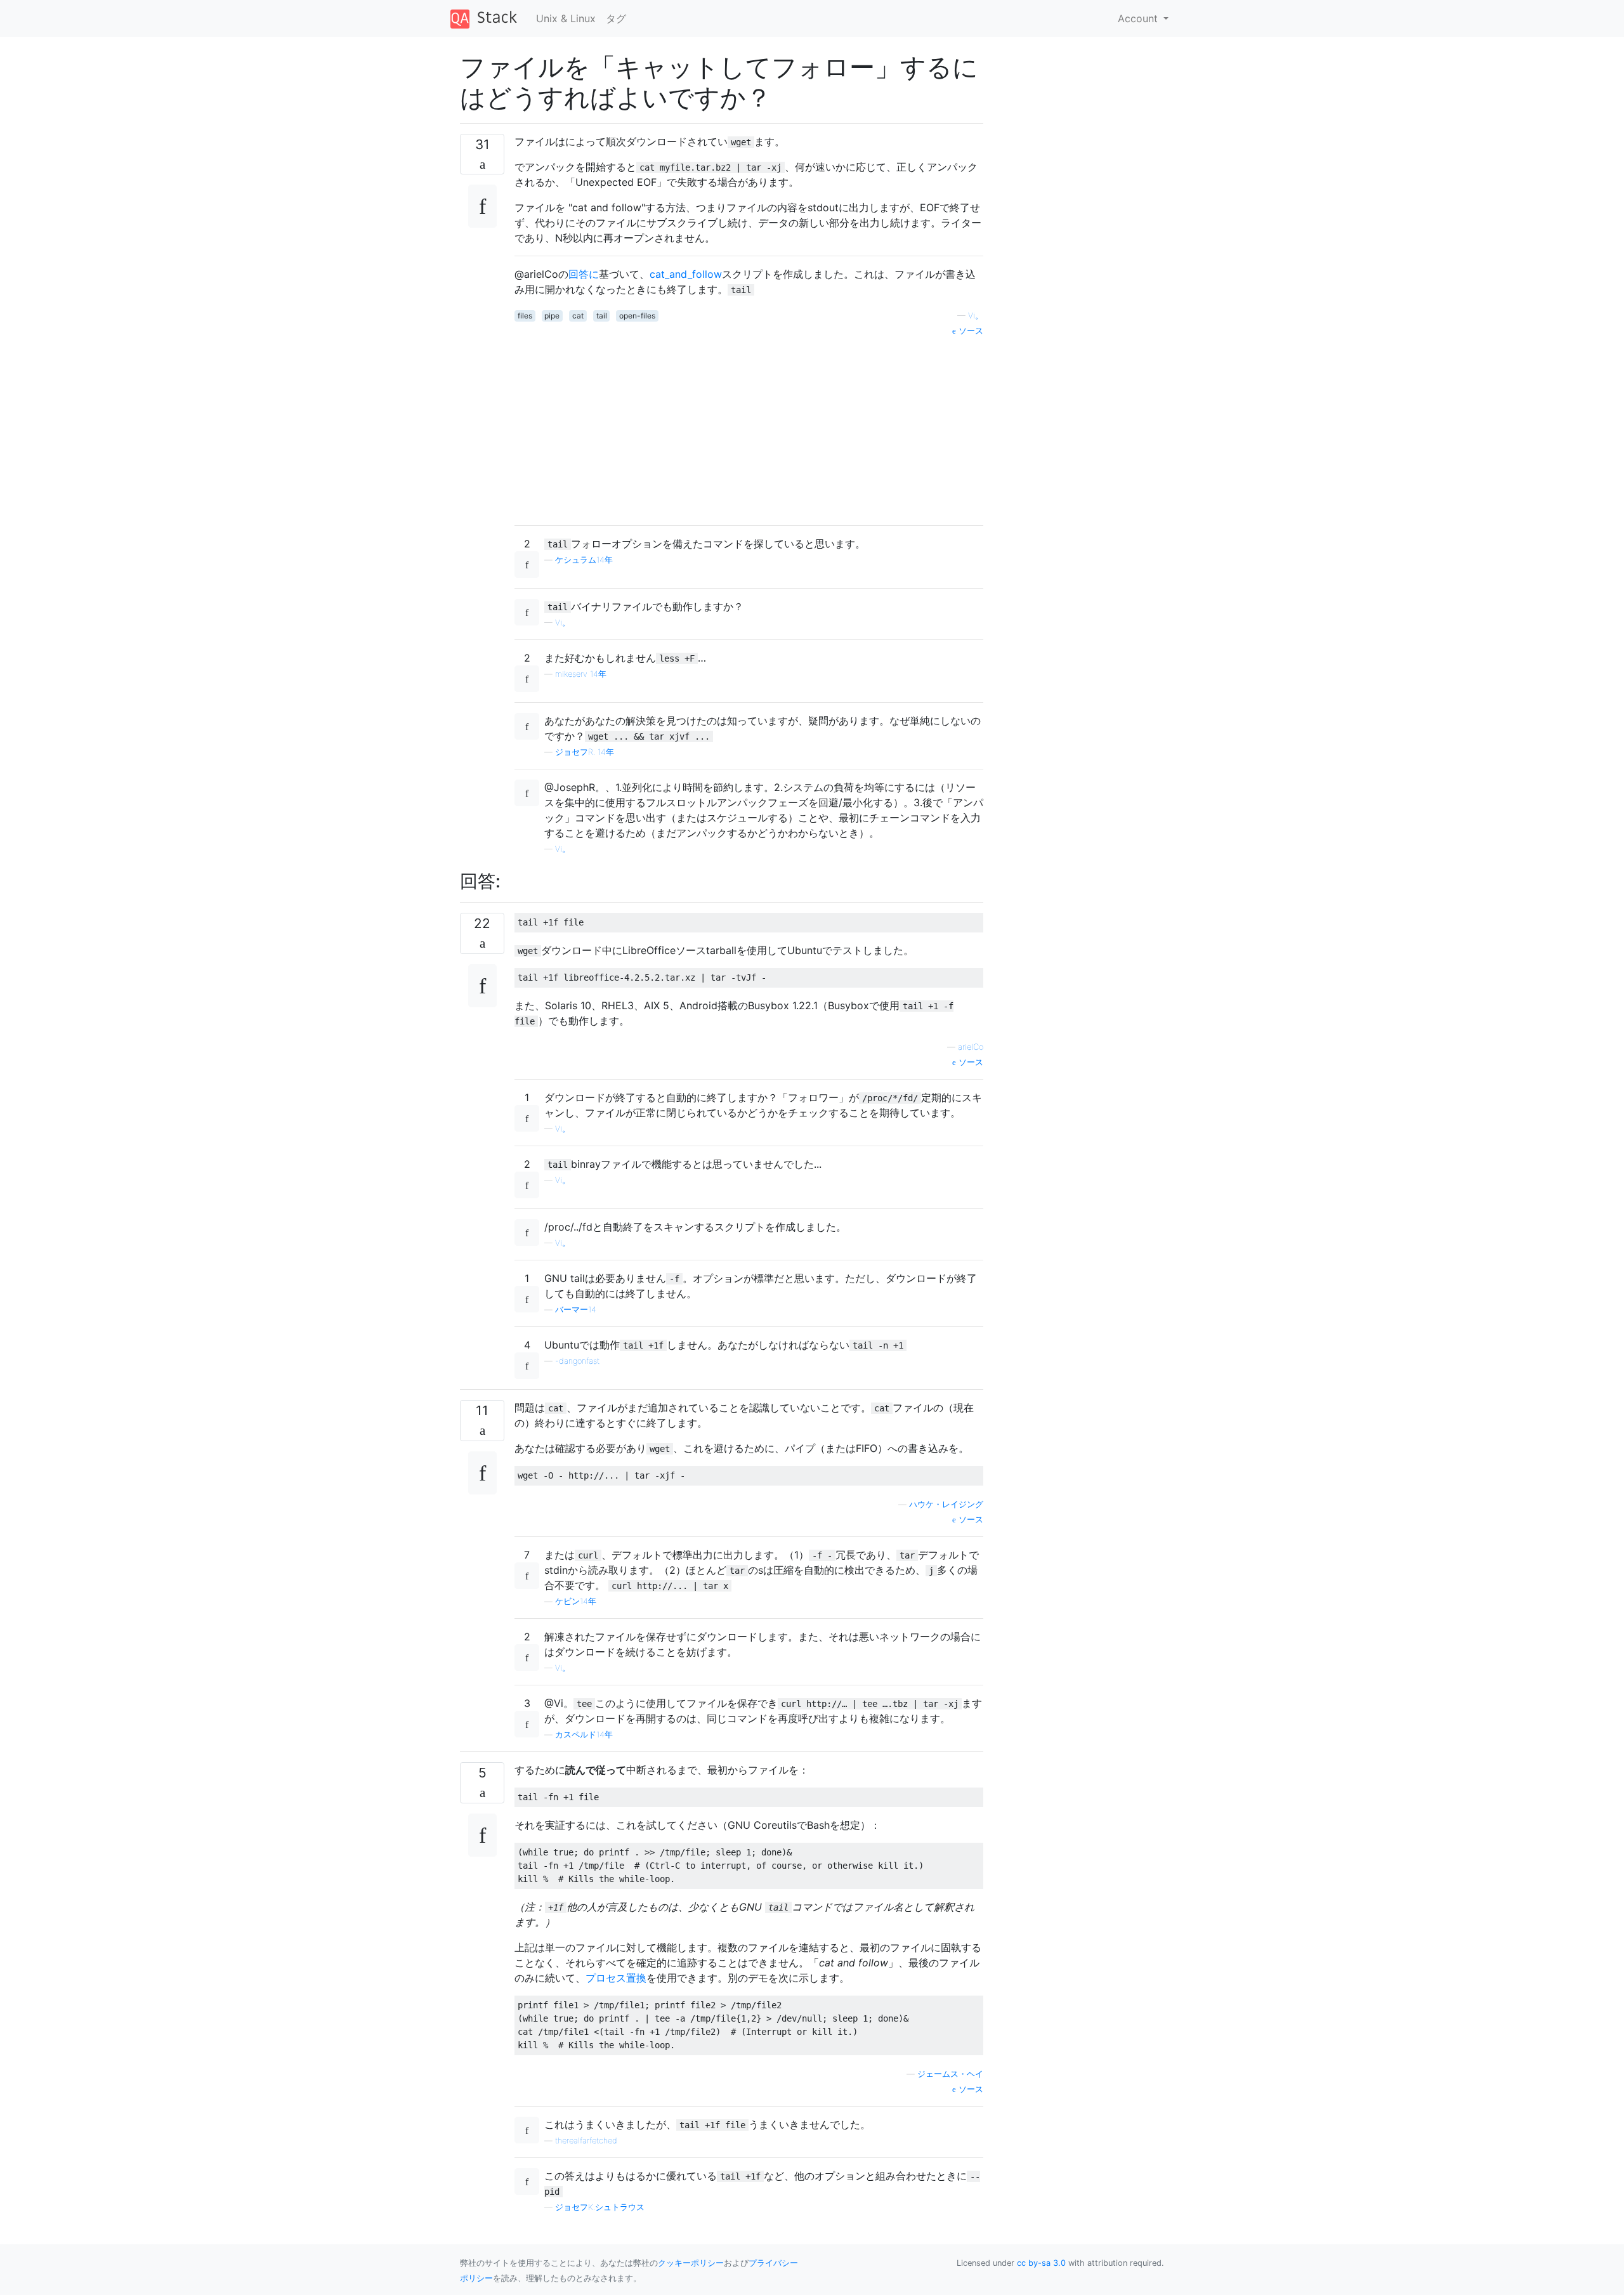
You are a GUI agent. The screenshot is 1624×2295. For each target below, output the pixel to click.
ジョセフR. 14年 (585, 752)
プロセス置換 (616, 1978)
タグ (616, 18)
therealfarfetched (586, 2141)
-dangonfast (577, 1361)
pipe (552, 316)
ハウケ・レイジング (946, 1504)
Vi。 (976, 316)
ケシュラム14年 (584, 560)
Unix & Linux (566, 18)
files (525, 316)
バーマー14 (576, 1310)
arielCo (971, 1047)
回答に (584, 274)
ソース (970, 331)
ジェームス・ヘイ (950, 2074)
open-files (637, 316)
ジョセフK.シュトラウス (600, 2207)
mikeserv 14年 (581, 674)
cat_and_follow (686, 274)
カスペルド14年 (584, 1735)
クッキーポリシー (691, 2263)
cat (578, 316)
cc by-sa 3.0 (1041, 2263)
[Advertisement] (749, 426)
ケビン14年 (576, 1601)
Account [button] (1139, 18)
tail (602, 316)
